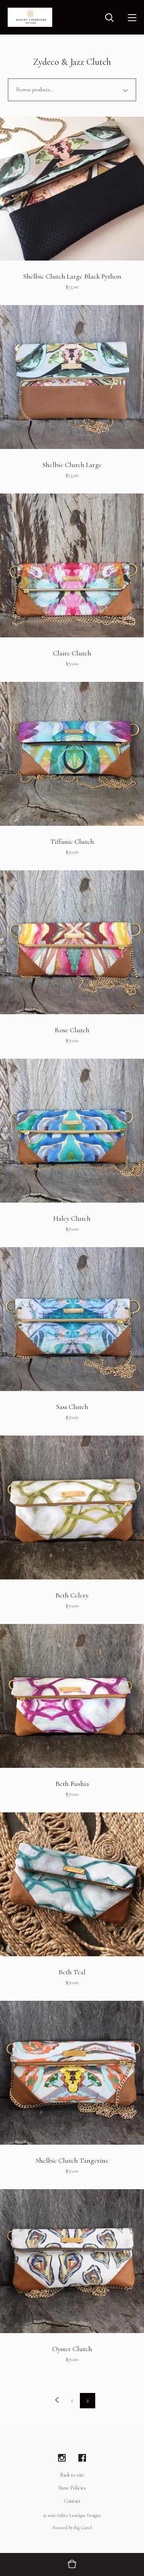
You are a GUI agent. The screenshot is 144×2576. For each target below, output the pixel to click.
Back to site (72, 2475)
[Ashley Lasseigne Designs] (30, 17)
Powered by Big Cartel (72, 2528)
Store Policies (72, 2488)
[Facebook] (82, 2458)
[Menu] (132, 17)
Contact (72, 2501)
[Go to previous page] (57, 2401)
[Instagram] (62, 2458)
